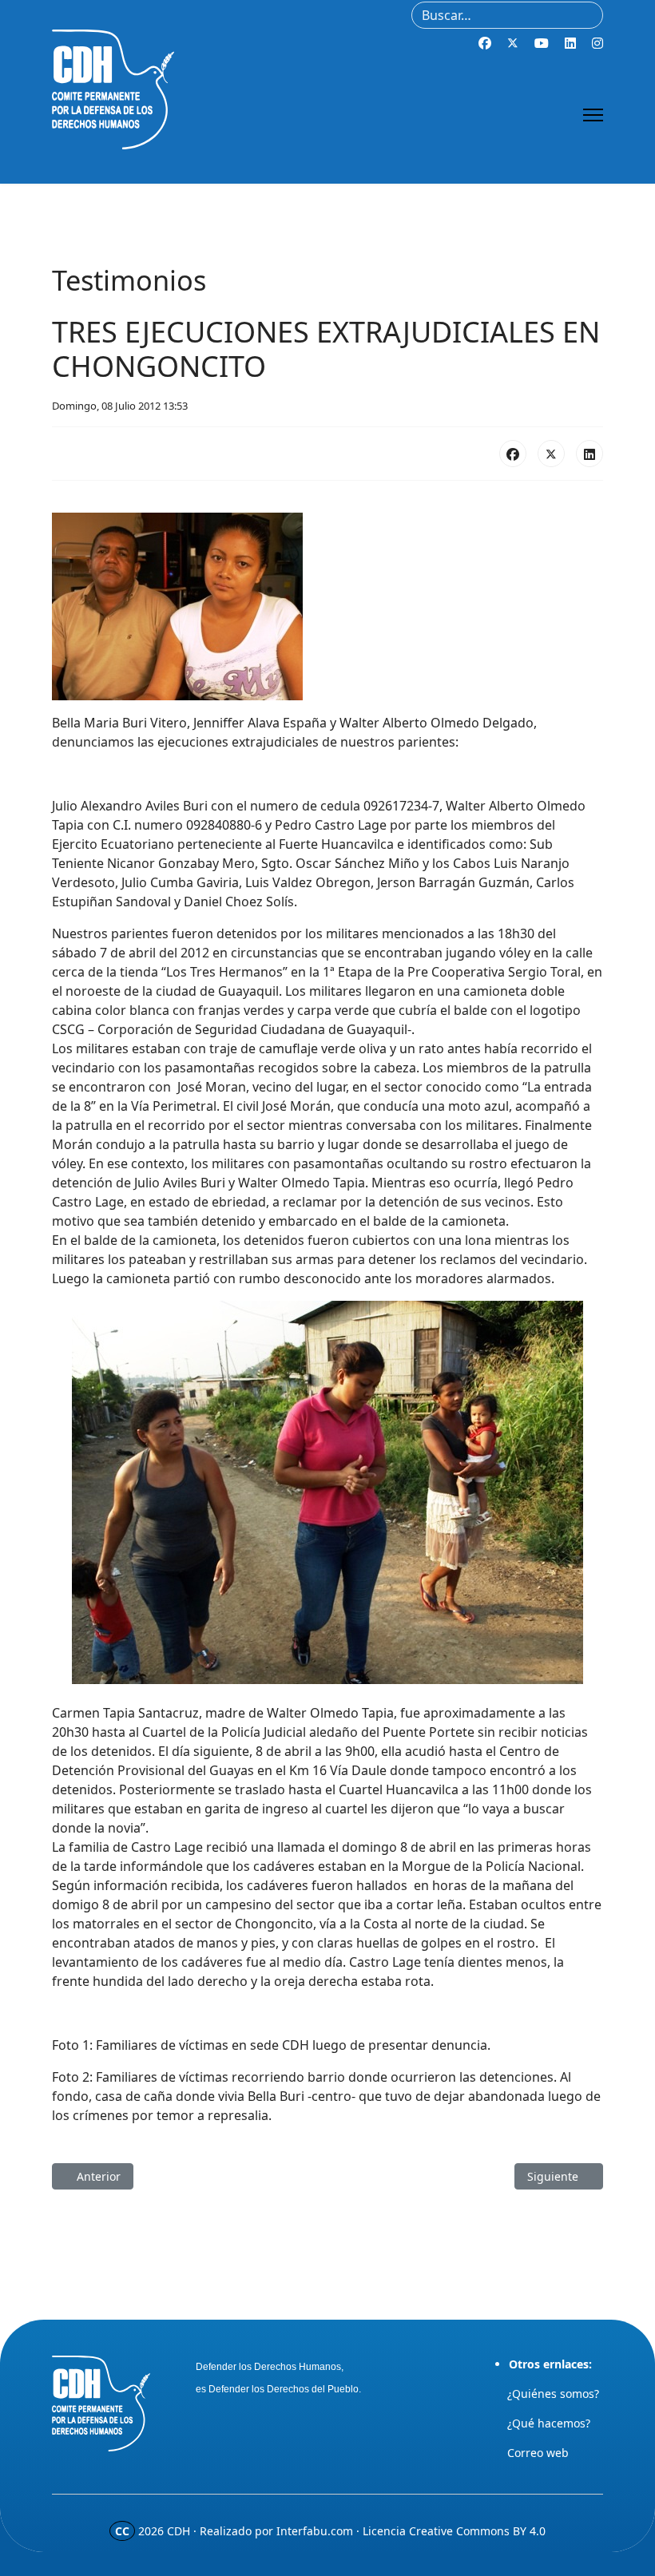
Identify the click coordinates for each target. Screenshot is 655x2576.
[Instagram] (597, 43)
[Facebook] (485, 43)
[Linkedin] (570, 43)
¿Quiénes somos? (553, 2394)
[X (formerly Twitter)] (551, 454)
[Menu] (593, 115)
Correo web (538, 2453)
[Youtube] (542, 43)
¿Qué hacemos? (549, 2423)
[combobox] (507, 15)
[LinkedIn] (589, 454)
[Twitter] (513, 43)
